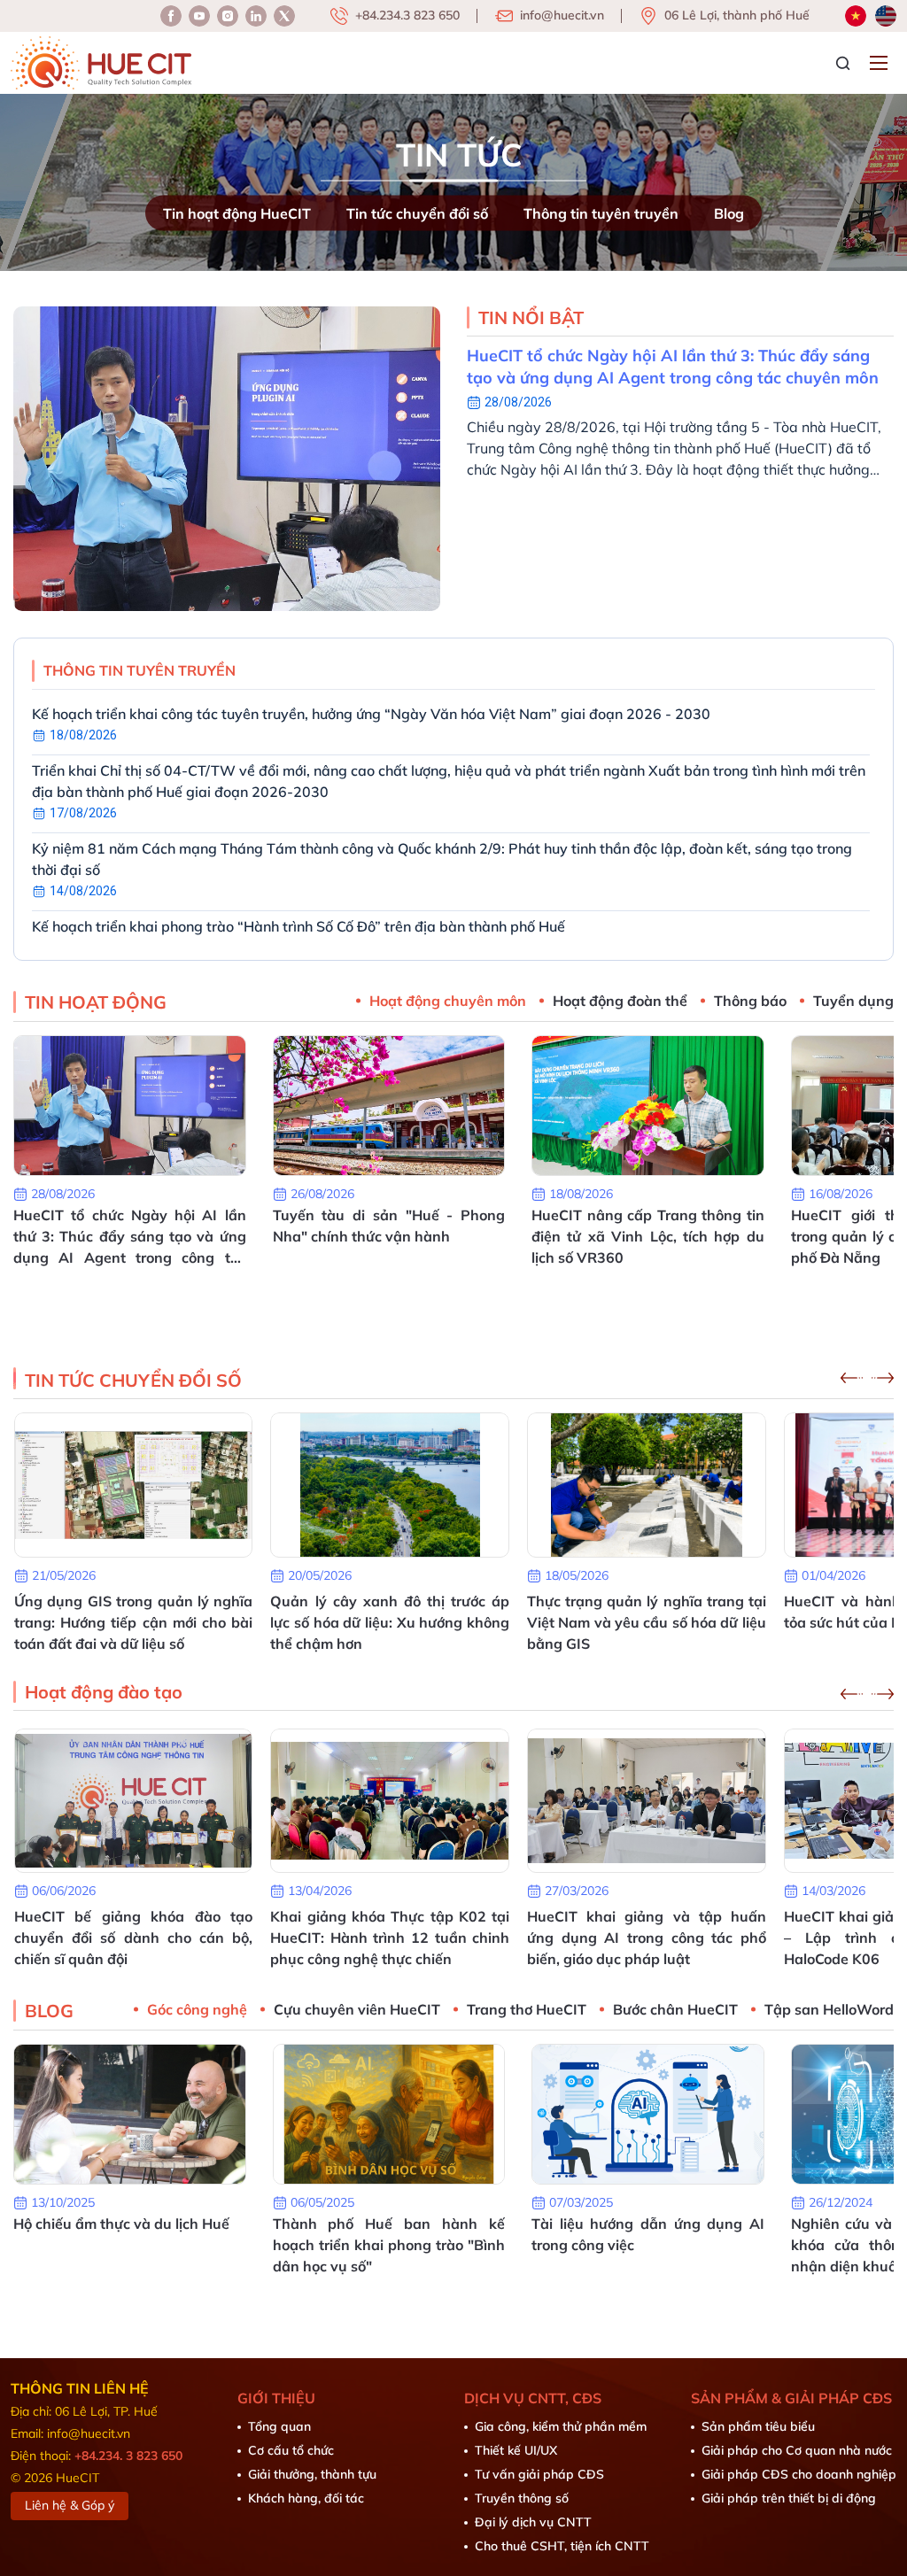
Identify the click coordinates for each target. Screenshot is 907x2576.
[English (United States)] (886, 16)
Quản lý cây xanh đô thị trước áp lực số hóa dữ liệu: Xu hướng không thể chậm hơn (133, 1622)
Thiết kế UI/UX (516, 2450)
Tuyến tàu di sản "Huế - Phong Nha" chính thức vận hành (389, 1226)
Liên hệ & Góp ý (70, 2505)
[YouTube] (199, 16)
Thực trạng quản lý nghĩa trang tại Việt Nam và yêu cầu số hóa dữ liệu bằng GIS (390, 1622)
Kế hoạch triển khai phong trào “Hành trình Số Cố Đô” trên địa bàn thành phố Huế (298, 926)
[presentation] (852, 1378)
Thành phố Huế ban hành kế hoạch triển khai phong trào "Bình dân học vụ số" (389, 2245)
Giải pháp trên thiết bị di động (789, 2498)
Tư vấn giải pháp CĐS (539, 2474)
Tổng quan (279, 2426)
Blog (729, 213)
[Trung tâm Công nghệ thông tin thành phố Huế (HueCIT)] (101, 63)
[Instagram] (256, 16)
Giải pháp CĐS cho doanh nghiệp (799, 2474)
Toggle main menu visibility (881, 62)
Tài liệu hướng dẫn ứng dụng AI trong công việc (648, 2234)
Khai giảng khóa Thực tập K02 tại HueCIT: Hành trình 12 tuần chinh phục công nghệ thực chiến (133, 1938)
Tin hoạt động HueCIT (237, 213)
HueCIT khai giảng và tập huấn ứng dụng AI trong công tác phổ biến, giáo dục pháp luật (390, 1938)
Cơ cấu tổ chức (291, 2450)
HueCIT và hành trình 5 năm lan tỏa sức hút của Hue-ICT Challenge (647, 1612)
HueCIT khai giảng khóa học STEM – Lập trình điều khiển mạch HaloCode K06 (647, 1938)
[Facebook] (171, 16)
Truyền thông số (522, 2498)
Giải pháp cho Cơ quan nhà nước (797, 2450)
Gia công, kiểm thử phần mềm (561, 2426)
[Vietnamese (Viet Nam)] (856, 16)
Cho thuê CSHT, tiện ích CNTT (562, 2546)
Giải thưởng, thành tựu (312, 2474)
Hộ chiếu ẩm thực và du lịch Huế (121, 2224)
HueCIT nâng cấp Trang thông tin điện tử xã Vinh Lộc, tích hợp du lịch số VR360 (648, 1236)
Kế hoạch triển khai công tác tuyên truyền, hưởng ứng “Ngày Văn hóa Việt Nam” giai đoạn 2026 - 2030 (371, 714)
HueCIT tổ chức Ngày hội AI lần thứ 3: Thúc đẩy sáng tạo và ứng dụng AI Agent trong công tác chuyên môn (673, 367)
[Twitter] (284, 16)
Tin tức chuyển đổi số (417, 213)
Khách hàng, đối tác (306, 2498)
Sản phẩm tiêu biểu (758, 2426)
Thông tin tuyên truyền (601, 213)
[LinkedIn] (228, 16)
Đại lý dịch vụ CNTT (533, 2522)
